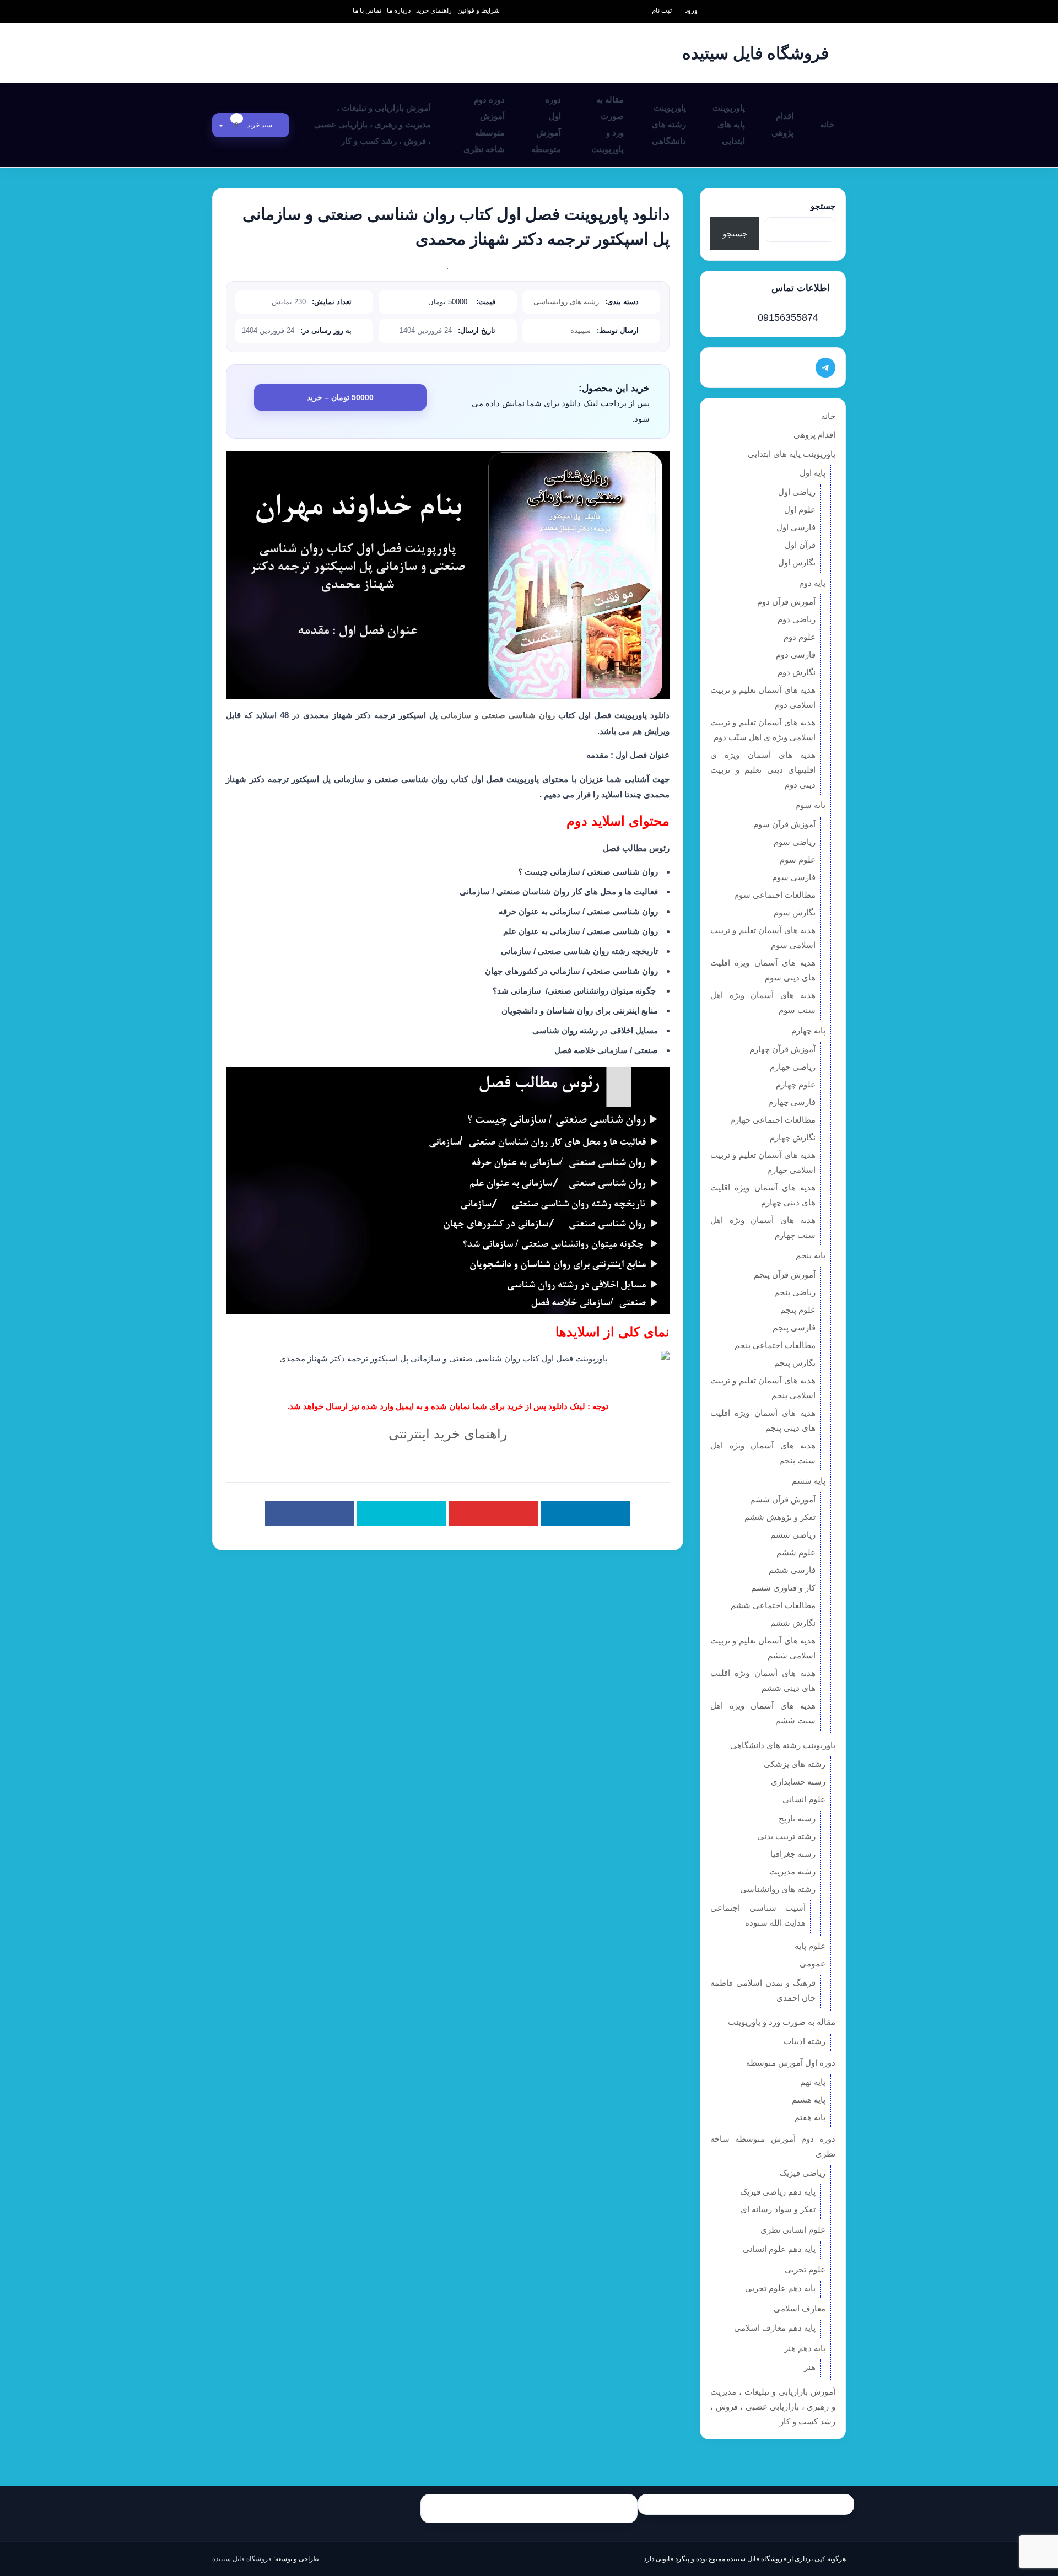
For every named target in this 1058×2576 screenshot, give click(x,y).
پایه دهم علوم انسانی (779, 2249)
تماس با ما (367, 10)
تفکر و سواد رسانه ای (778, 2209)
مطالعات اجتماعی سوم (775, 895)
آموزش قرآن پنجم (785, 1274)
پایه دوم (812, 583)
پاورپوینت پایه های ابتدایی (729, 124)
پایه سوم (810, 805)
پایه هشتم (809, 2100)
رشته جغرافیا (793, 1854)
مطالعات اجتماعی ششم (773, 1605)
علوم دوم (800, 637)
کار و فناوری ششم (783, 1588)
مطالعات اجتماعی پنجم (775, 1345)
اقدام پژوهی (782, 124)
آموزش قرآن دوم (786, 602)
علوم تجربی (805, 2269)
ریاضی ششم (793, 1535)
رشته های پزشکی (795, 1764)
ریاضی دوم (797, 619)
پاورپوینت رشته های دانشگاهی (669, 124)
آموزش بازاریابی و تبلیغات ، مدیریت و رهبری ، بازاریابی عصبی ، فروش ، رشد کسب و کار (373, 124)
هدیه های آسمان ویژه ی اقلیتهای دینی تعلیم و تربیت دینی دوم (763, 770)
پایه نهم (813, 2082)
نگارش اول (797, 562)
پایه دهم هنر (805, 2348)
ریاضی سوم (795, 842)
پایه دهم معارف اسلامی (775, 2328)
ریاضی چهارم (793, 1067)
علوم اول (800, 510)
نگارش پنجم (795, 1363)
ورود (691, 10)
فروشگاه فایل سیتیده (242, 2559)
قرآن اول (800, 545)
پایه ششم (809, 1481)
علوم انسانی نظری (793, 2230)
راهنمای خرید (434, 10)
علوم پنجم (798, 1310)
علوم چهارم (796, 1084)
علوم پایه (810, 1946)
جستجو (823, 206)
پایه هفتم (810, 2117)
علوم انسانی (804, 1799)
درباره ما (399, 10)
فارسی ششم (792, 1570)
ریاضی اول (797, 492)
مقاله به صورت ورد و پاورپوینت (608, 124)
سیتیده (581, 330)
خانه (827, 124)
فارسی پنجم (794, 1327)
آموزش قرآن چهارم (782, 1049)
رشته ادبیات (805, 2041)
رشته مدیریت (792, 1871)
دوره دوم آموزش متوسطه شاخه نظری (484, 124)
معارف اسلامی (800, 2308)
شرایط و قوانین (479, 10)
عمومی (813, 1963)
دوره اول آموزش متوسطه (546, 124)
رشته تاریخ (797, 1818)
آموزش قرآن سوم (784, 824)
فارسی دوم (796, 654)
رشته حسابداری (798, 1782)
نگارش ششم (793, 1623)
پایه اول (813, 473)
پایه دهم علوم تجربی (780, 2288)
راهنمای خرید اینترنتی (448, 1434)
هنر (810, 2367)
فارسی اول (796, 527)
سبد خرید (254, 125)
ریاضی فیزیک (803, 2173)
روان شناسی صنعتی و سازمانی (498, 715)
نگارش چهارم (793, 1137)
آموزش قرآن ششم (783, 1499)
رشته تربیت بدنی (786, 1836)
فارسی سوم (794, 877)
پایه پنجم (811, 1255)
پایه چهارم (808, 1030)
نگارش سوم (795, 912)
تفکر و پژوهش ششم (780, 1517)
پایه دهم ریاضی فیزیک (778, 2192)
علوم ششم (796, 1552)
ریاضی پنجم (795, 1292)
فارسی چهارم (792, 1102)
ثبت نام (662, 10)
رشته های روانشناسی (566, 302)
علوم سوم (798, 859)
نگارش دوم (797, 672)
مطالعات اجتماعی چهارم (773, 1120)
